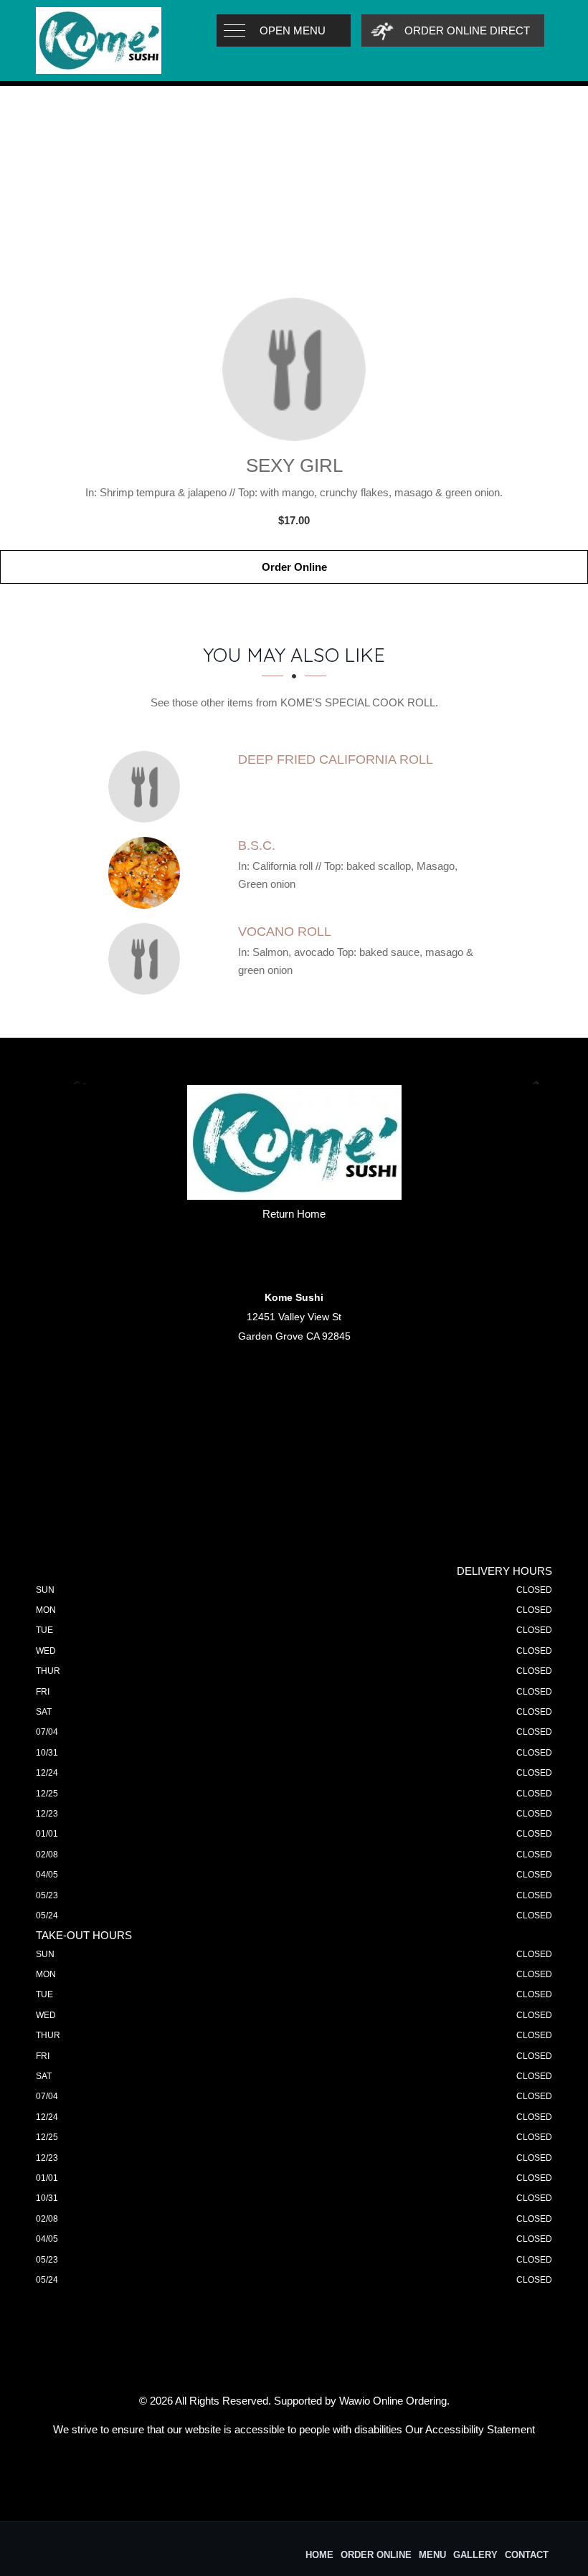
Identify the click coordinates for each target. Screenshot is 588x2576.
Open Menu (293, 30)
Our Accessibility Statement (470, 2429)
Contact (527, 2555)
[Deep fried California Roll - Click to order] (148, 787)
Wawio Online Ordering (393, 2401)
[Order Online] (294, 369)
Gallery (475, 2555)
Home (319, 2555)
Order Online (294, 567)
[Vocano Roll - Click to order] (148, 959)
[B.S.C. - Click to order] (148, 873)
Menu (432, 2555)
